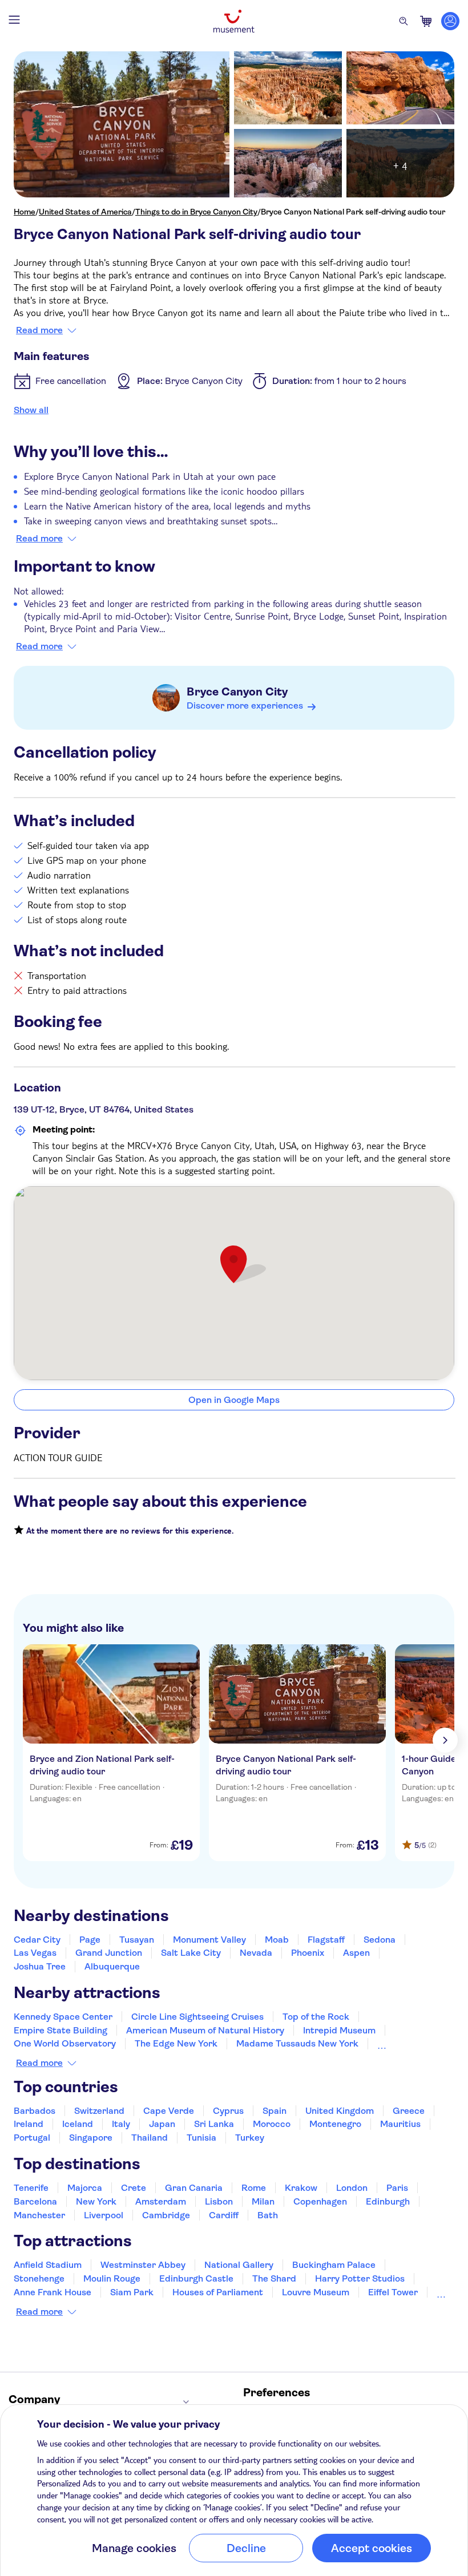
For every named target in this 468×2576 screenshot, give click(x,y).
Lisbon (219, 2201)
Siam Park (132, 2292)
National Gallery (239, 2265)
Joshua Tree (40, 1966)
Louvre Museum (316, 2292)
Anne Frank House (53, 2292)
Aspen (356, 1953)
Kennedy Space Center (63, 2017)
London (352, 2188)
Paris (397, 2188)
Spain (275, 2111)
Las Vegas (35, 1953)
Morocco (272, 2124)
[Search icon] (404, 21)
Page (90, 1940)
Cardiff (224, 2215)
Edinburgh (388, 2201)
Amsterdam (161, 2201)
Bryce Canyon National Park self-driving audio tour (353, 212)
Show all (31, 410)
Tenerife (31, 2188)
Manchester (39, 2215)
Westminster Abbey (143, 2265)
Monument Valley (209, 1940)
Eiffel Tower (393, 2292)
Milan (263, 2201)
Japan (162, 2124)
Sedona (380, 1940)
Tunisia (201, 2138)
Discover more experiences (245, 705)
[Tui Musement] (234, 21)
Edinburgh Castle (196, 2278)
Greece (409, 2111)
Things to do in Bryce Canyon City (196, 212)
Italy (121, 2124)
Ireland (29, 2124)
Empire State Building (60, 2030)
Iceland (78, 2124)
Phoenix (308, 1953)
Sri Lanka (214, 2124)
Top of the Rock (316, 2017)
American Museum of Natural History (205, 2030)
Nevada (256, 1953)
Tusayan (137, 1940)
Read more (39, 330)
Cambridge (166, 2215)
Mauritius (400, 2124)
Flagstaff (326, 1940)
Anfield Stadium (48, 2265)
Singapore (91, 2138)
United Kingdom (340, 2111)
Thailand (150, 2138)
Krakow (301, 2188)
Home (25, 212)
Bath (268, 2215)
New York (96, 2201)
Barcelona (35, 2201)
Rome (254, 2188)
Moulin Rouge (112, 2278)
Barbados (35, 2111)
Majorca (85, 2188)
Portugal (32, 2138)
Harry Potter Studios (360, 2278)
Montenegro (335, 2124)
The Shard (274, 2278)
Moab (277, 1940)
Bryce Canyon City (237, 692)
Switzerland (99, 2111)
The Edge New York (176, 2043)
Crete (134, 2188)
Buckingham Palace (334, 2265)
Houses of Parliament (218, 2292)
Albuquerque (112, 1966)
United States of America (85, 212)
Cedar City (37, 1940)
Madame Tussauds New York (297, 2043)
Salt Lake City (191, 1953)
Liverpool (104, 2215)
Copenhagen (320, 2201)
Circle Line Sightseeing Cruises (197, 2017)
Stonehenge (39, 2278)
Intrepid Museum (339, 2030)
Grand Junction (109, 1953)
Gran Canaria (194, 2188)
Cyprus (228, 2111)
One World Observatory (65, 2043)
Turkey (250, 2138)
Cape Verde (169, 2111)
